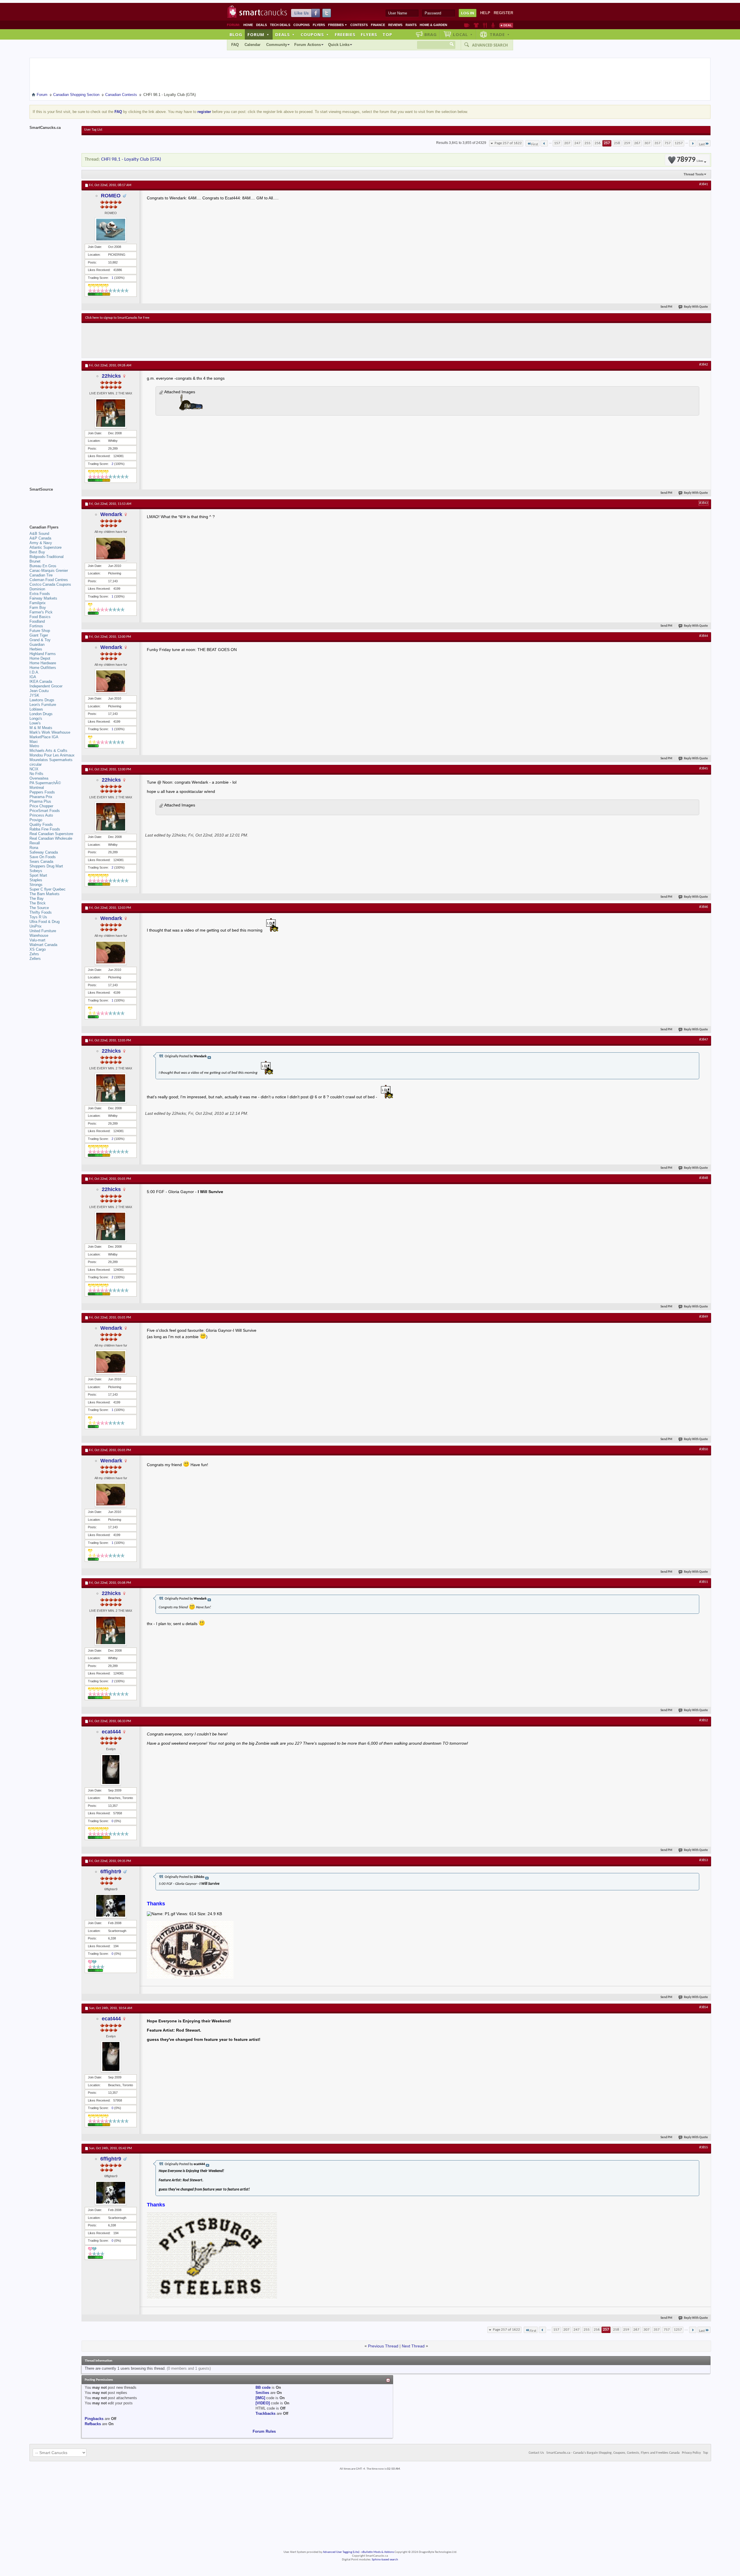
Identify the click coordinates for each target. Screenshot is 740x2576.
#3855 (704, 2147)
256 (598, 143)
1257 (679, 143)
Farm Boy (38, 608)
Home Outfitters (43, 668)
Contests (359, 25)
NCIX (34, 769)
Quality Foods (41, 825)
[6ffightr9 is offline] (111, 1906)
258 (617, 143)
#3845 (704, 769)
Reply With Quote (696, 307)
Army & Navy (41, 543)
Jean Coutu (39, 691)
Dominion (37, 589)
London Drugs (41, 714)
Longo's (36, 718)
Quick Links (339, 45)
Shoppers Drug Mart (46, 866)
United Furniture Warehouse (43, 933)
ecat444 (111, 1732)
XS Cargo (38, 949)
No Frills (36, 774)
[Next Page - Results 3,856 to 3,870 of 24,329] (693, 143)
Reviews (395, 25)
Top (387, 34)
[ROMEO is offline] (111, 230)
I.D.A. (34, 672)
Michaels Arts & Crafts (48, 751)
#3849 (704, 1317)
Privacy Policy (691, 2453)
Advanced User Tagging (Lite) (341, 2552)
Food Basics (40, 617)
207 (567, 143)
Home (248, 25)
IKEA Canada (41, 681)
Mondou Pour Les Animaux (52, 755)
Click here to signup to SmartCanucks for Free (117, 318)
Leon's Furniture (43, 705)
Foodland (37, 621)
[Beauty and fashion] (476, 25)
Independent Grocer (46, 686)
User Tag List (93, 130)
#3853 (704, 1860)
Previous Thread (383, 2346)
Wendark (111, 514)
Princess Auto (41, 815)
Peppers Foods (42, 792)
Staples (36, 880)
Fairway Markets (43, 598)
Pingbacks (94, 2419)
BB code (263, 2387)
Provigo (36, 820)
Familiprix (38, 603)
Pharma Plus (40, 801)
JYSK (34, 695)
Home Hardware (43, 663)
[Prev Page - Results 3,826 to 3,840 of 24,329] (544, 143)
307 (647, 143)
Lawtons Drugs (42, 700)
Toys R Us (38, 917)
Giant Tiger (39, 635)
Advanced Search (490, 45)
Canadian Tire (41, 575)
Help (485, 13)
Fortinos (36, 626)
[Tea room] (467, 25)
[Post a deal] (506, 25)
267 (637, 143)
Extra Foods (40, 594)
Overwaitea (39, 778)
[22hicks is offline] (111, 413)
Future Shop (40, 631)
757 (668, 143)
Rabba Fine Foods (45, 829)
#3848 (704, 1178)
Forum (258, 34)
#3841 (704, 184)
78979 (690, 160)
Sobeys (36, 871)
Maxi (34, 742)
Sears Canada (41, 862)
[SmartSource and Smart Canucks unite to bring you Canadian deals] (53, 502)
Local (463, 34)
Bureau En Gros (43, 566)
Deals (261, 25)
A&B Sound (39, 534)
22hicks (111, 376)
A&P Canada (40, 538)
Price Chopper (41, 806)
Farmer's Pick (41, 612)
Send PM (666, 307)
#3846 (704, 907)
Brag (431, 34)
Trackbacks (266, 2413)
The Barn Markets (45, 894)
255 (588, 143)
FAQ (235, 45)
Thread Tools (694, 174)
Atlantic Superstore (46, 547)
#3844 (704, 636)
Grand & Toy (40, 640)
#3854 (704, 2007)
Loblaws (36, 709)
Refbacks (93, 2424)
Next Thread (413, 2346)
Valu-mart (37, 940)
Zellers (35, 959)
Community (277, 45)
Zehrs (34, 954)
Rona (34, 848)
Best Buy (37, 552)
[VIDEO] (263, 2403)
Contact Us (536, 2453)
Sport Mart (38, 875)
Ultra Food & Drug (45, 922)
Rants (411, 25)
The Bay (37, 898)
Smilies (262, 2393)
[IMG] (260, 2398)
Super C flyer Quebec (48, 889)
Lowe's (35, 723)
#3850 (704, 1449)
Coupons (301, 25)
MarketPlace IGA (44, 737)
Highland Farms (43, 654)
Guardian (37, 645)
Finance (378, 25)
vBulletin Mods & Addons (378, 2552)
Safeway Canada (44, 852)
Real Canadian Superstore (51, 834)
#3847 (704, 1040)
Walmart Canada (43, 945)
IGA (33, 677)
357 (657, 143)
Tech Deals (280, 25)
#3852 (704, 1720)
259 (627, 143)
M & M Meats (41, 728)
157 (557, 143)
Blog (236, 34)
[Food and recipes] (485, 25)
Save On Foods (43, 857)
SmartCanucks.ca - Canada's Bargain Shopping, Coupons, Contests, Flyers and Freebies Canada (613, 2453)
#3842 (704, 365)
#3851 (704, 1582)
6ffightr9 (111, 1872)
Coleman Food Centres (49, 580)
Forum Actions (308, 45)
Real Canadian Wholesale (51, 838)
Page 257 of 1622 (508, 143)
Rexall (35, 843)
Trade (500, 34)
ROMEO (111, 196)
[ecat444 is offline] (111, 1770)
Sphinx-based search (385, 2560)
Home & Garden (433, 25)
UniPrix (36, 926)
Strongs (36, 885)
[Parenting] (493, 25)
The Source (39, 908)
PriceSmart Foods (45, 811)
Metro (34, 746)
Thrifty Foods (41, 912)
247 (577, 143)
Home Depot (40, 658)
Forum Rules (264, 2431)
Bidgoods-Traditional (47, 557)
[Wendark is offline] (111, 549)
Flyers (319, 25)
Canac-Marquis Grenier (49, 571)
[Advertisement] (191, 340)
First (535, 144)
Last (702, 144)
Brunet (35, 561)
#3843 (704, 503)
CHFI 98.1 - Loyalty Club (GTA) (131, 159)
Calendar (252, 45)
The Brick (38, 903)
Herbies (36, 649)
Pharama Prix (41, 797)
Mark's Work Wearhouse (50, 732)
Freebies (338, 25)
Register (503, 13)
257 (607, 143)
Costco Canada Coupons (50, 584)
